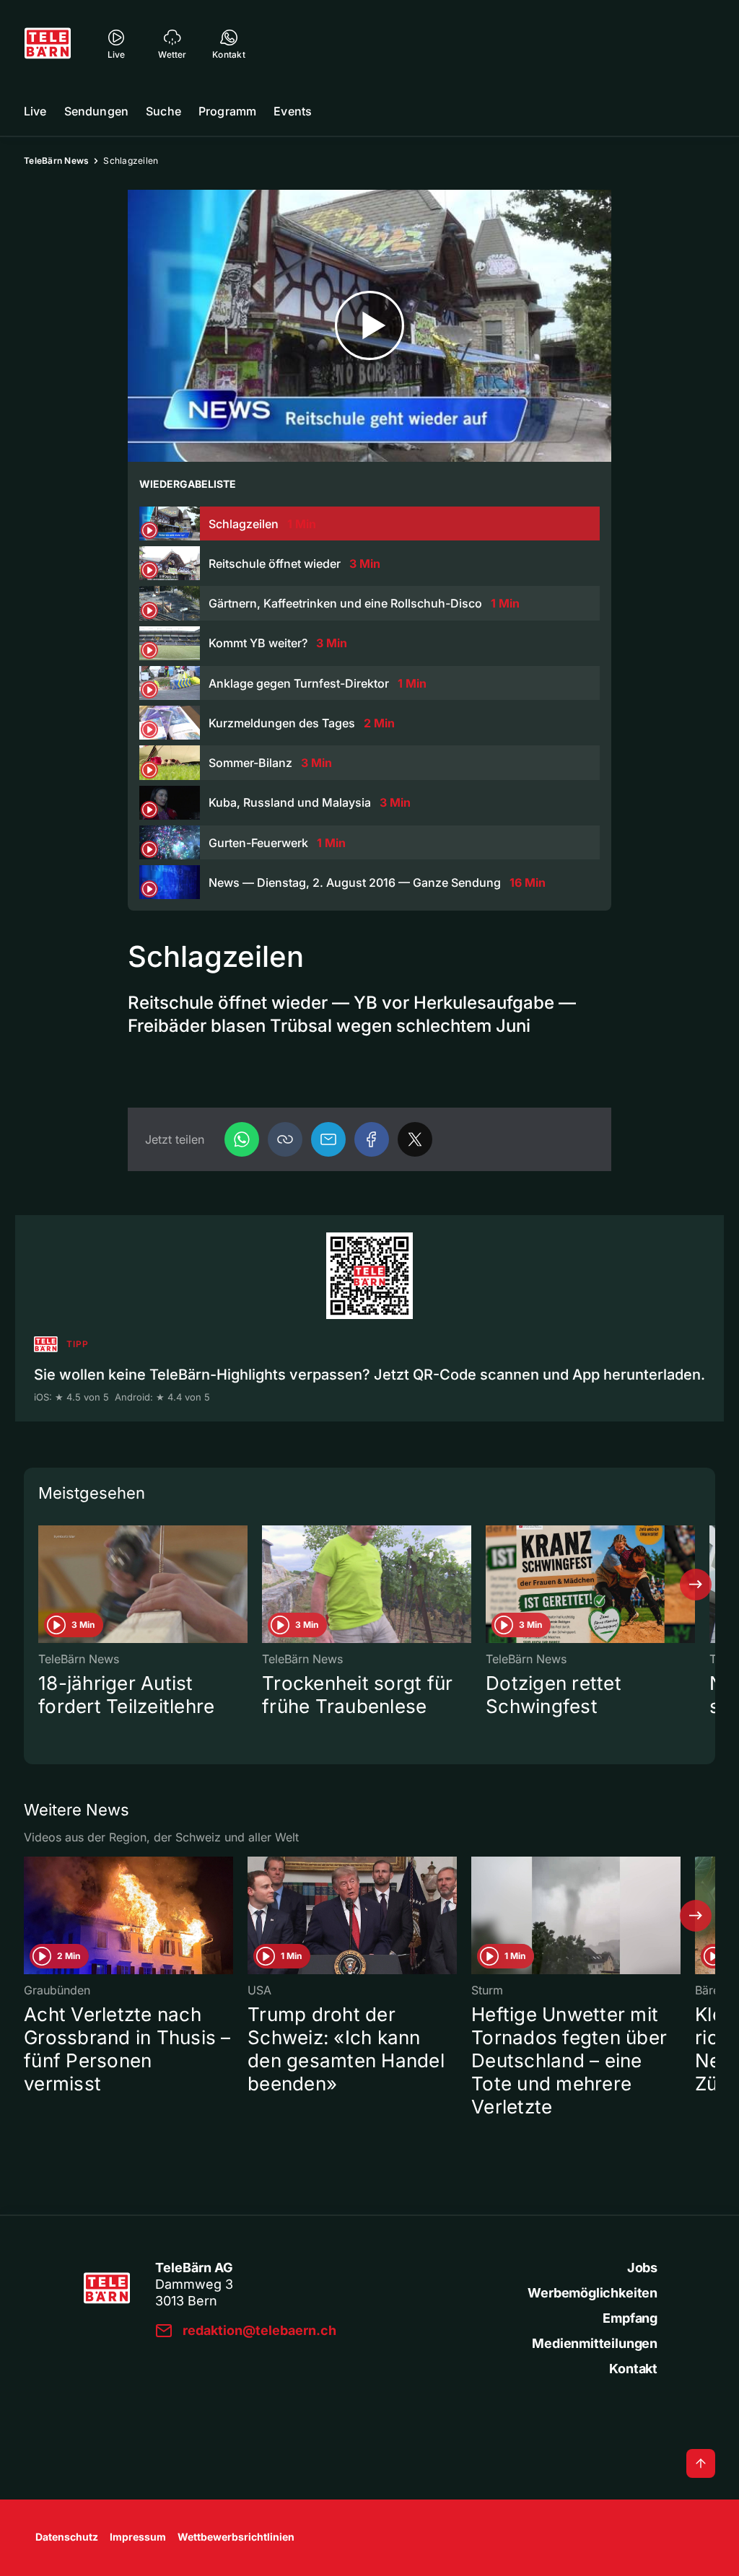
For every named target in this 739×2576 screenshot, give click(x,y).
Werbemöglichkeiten (592, 2293)
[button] (285, 1139)
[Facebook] (372, 1139)
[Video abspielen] (369, 326)
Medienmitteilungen (595, 2343)
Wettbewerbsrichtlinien (236, 2537)
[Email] (328, 1139)
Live (35, 111)
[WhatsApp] (242, 1139)
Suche (163, 111)
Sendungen (96, 111)
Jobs (642, 2268)
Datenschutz (67, 2537)
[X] (415, 1139)
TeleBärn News (56, 161)
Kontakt (633, 2369)
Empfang (630, 2318)
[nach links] (43, 1585)
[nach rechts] (696, 1585)
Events (293, 111)
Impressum (138, 2537)
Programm (227, 111)
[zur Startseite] (48, 43)
